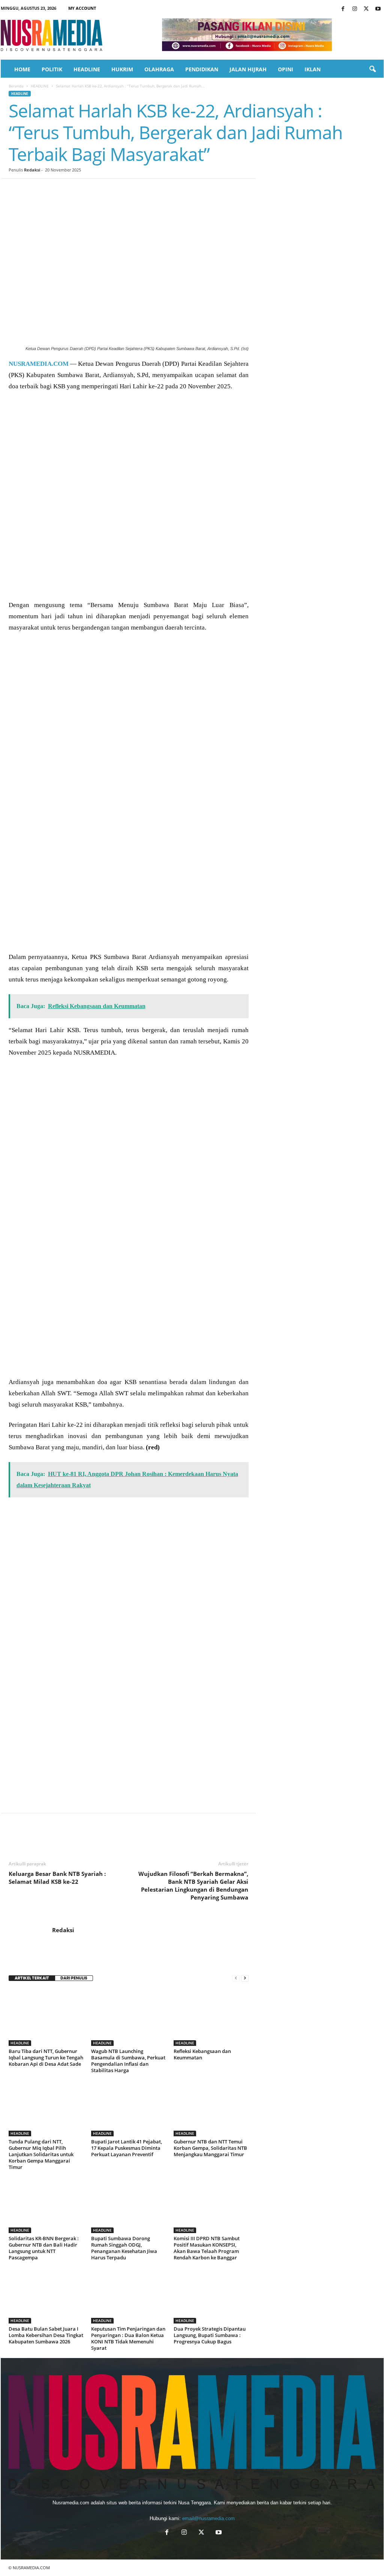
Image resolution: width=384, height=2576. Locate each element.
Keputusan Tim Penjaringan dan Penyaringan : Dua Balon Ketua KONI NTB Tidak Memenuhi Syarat (128, 2338)
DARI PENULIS (74, 1978)
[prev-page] (236, 1978)
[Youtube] (378, 9)
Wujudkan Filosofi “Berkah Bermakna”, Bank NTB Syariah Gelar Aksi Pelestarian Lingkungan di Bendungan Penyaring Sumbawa (193, 1885)
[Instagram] (355, 9)
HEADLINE (87, 69)
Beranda (16, 86)
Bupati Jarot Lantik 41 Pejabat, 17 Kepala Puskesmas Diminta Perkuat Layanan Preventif (127, 2148)
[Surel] (120, 190)
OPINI (286, 69)
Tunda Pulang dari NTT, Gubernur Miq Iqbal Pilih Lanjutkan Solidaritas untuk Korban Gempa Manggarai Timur (41, 2154)
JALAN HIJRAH (248, 69)
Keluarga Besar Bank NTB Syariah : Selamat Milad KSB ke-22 (57, 1878)
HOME (22, 69)
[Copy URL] (137, 190)
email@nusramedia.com (208, 2518)
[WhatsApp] (68, 190)
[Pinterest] (51, 190)
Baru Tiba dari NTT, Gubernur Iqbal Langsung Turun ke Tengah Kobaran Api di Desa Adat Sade (46, 2057)
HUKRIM (122, 69)
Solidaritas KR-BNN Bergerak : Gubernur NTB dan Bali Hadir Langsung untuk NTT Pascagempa (44, 2248)
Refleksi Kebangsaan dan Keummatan (202, 2054)
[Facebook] (343, 9)
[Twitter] (366, 9)
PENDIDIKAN (202, 69)
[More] (154, 190)
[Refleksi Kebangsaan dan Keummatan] (211, 2018)
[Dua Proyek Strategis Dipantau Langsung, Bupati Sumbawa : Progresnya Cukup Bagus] (211, 2295)
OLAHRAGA (159, 69)
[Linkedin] (85, 190)
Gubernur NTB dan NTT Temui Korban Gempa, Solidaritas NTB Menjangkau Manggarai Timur (210, 2148)
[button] (372, 69)
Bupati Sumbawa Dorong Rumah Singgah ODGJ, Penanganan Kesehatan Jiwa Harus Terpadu (124, 2248)
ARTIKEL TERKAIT (32, 1978)
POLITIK (52, 69)
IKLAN (313, 69)
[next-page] (245, 1978)
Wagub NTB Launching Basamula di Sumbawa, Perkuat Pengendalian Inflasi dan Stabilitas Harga (128, 2061)
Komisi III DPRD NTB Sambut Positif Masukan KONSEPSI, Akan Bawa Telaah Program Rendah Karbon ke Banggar (207, 2248)
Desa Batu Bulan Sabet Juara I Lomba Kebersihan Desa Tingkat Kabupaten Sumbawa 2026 (46, 2335)
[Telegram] (102, 190)
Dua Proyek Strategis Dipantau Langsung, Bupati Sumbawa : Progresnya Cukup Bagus (210, 2335)
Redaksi (32, 170)
